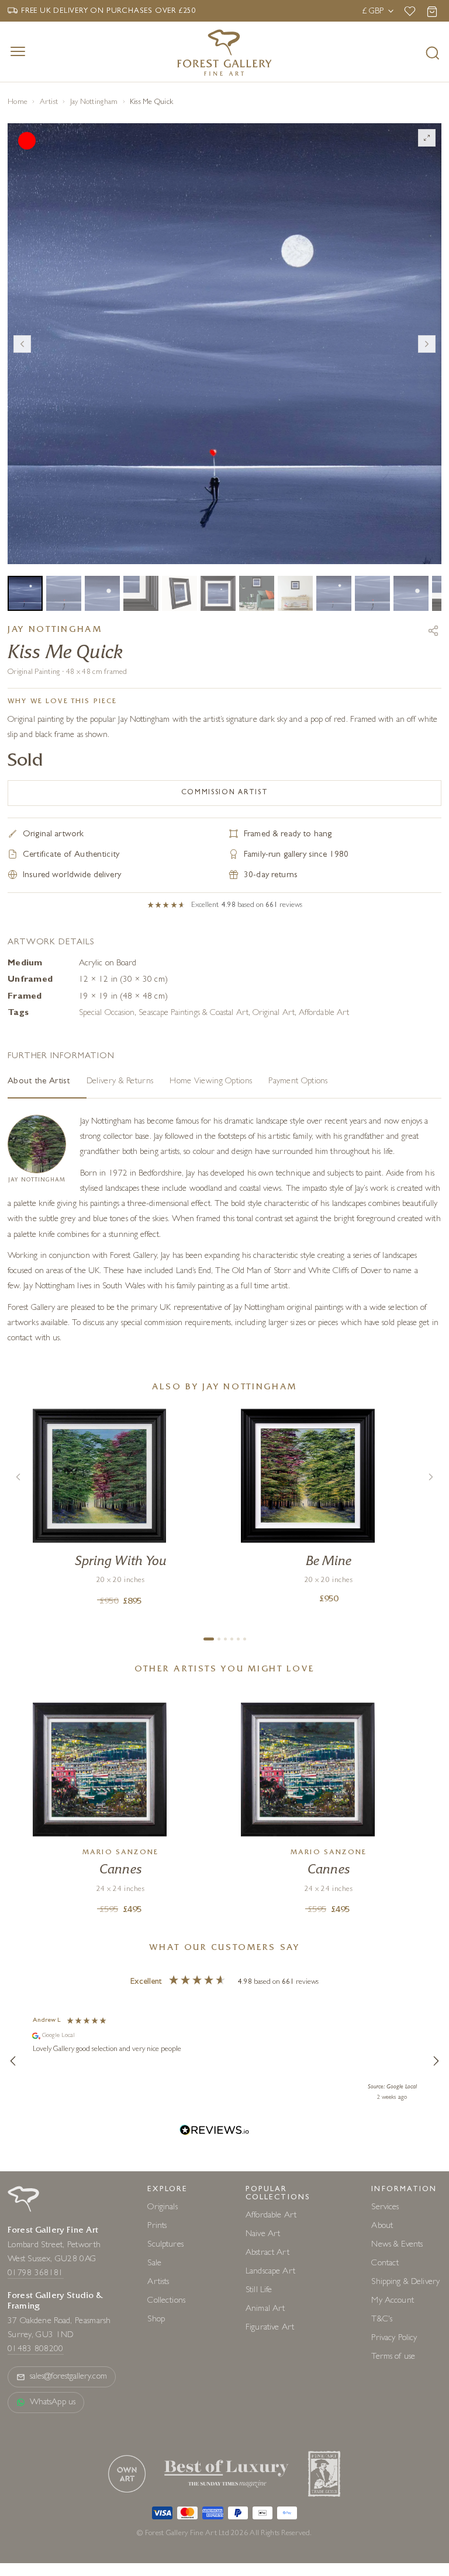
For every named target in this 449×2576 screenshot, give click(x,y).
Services (385, 2208)
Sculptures (165, 2245)
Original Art (274, 1014)
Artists (158, 2283)
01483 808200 (36, 2350)
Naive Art (263, 2235)
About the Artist (39, 1082)
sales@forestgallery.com (68, 2377)
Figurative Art (270, 2328)
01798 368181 (36, 2274)
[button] (13, 2061)
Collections (166, 2301)
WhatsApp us (53, 2403)
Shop (156, 2320)
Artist (49, 102)
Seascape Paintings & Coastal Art (193, 1014)
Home (18, 102)
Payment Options (298, 1082)
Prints (157, 2226)
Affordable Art (324, 1014)
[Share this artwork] (433, 631)
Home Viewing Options (211, 1082)
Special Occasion (107, 1014)
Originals (162, 2208)
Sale (154, 2264)
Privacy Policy (394, 2339)
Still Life (259, 2291)
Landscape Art (270, 2272)
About (382, 2226)
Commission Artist (225, 793)
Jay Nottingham (94, 102)
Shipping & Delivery (405, 2283)
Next (427, 344)
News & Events (397, 2245)
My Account (393, 2301)
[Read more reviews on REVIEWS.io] (215, 2132)
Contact (385, 2264)
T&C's (382, 2320)
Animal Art (265, 2309)
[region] (224, 2061)
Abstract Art (267, 2253)
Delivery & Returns (120, 1082)
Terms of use (393, 2357)
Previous (22, 344)
